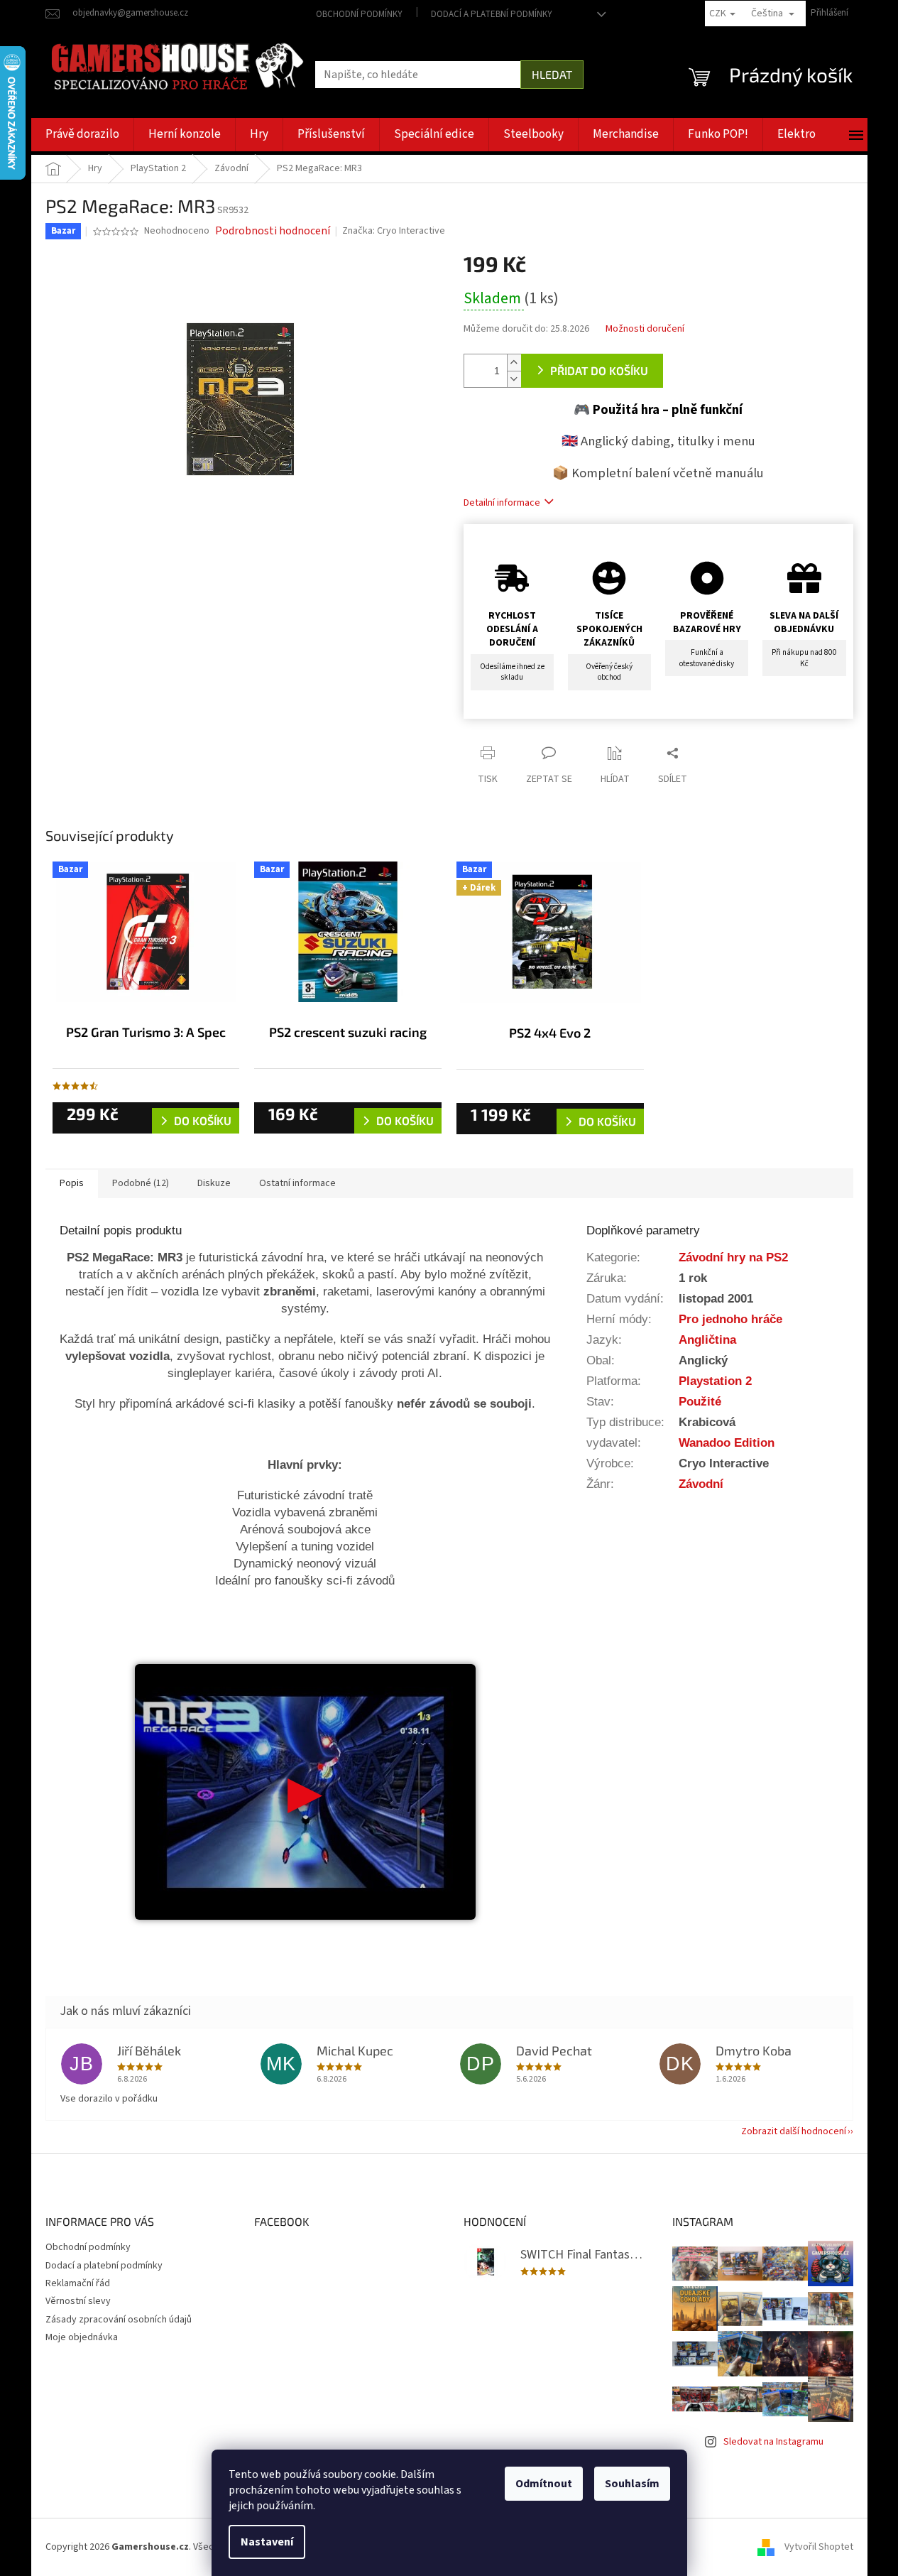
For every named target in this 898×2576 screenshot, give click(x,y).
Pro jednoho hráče (730, 1319)
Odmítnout (544, 2484)
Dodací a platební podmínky (492, 14)
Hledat (552, 74)
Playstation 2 (715, 1381)
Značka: (394, 231)
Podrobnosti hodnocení (273, 231)
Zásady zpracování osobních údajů (119, 2320)
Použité (700, 1401)
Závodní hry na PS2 (733, 1257)
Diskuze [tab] (214, 1183)
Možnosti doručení (645, 329)
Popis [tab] (72, 1183)
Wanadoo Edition (727, 1442)
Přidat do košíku (599, 370)
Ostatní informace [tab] (297, 1183)
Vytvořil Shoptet (819, 2547)
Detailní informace (502, 503)
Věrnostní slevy (78, 2301)
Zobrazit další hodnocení (794, 2131)
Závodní (701, 1484)
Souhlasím (632, 2484)
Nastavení (267, 2542)
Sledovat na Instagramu (773, 2442)
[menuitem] (82, 135)
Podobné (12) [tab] (141, 1183)
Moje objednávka (82, 2337)
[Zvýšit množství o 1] (514, 363)
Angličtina (707, 1339)
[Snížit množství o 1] (514, 379)
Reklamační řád (78, 2283)
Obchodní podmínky (359, 14)
